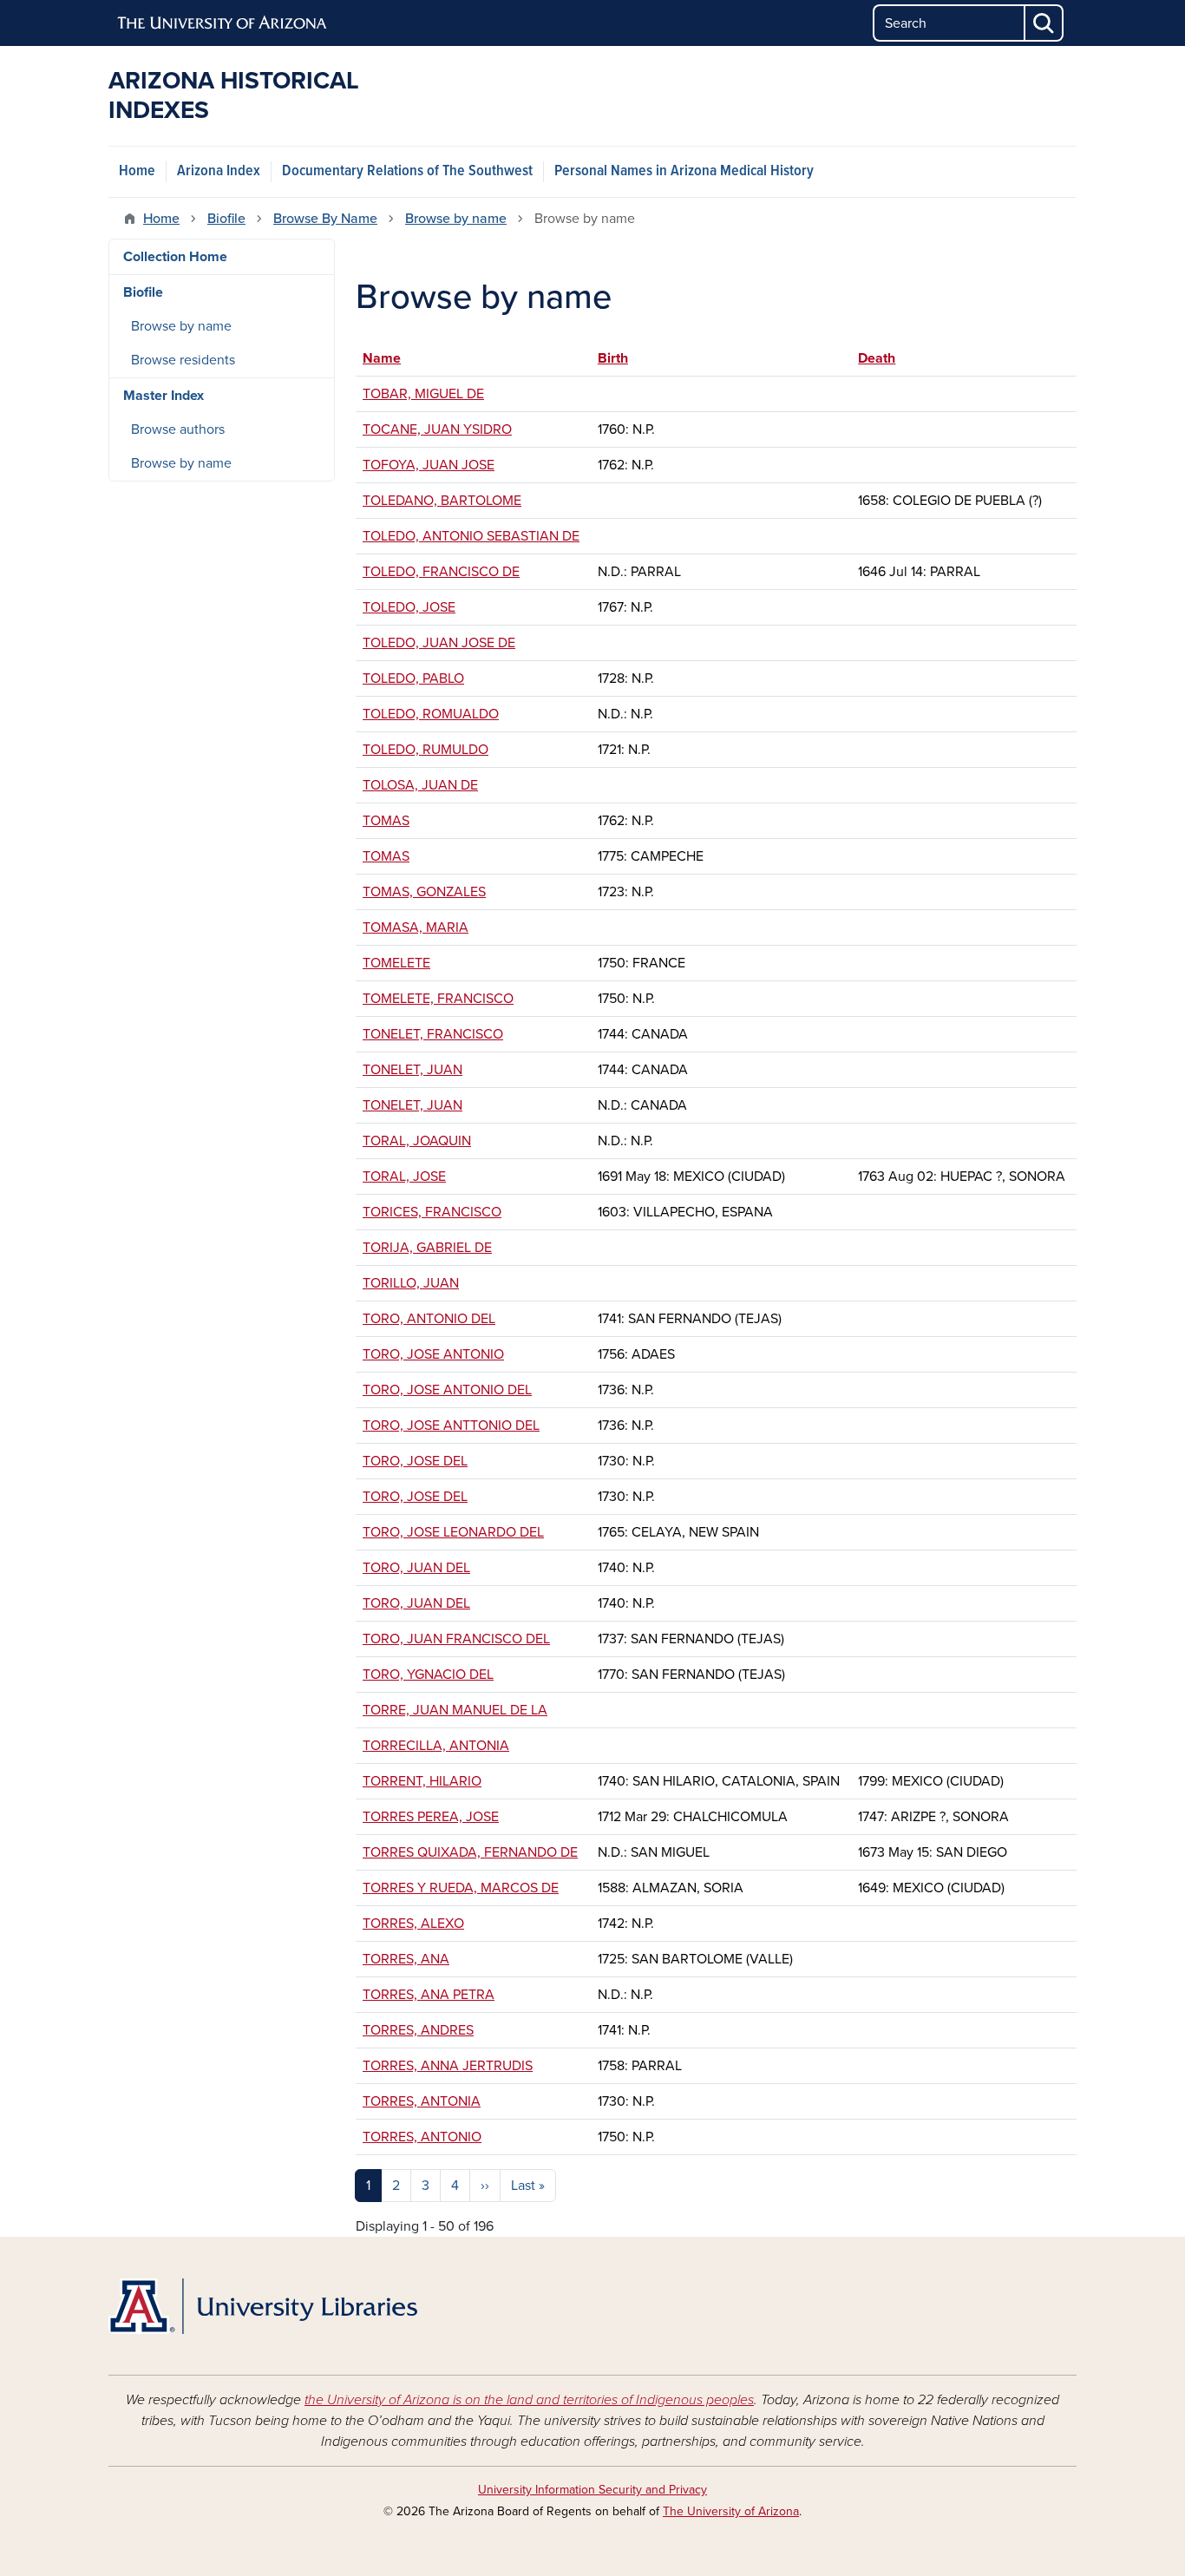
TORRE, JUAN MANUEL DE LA (455, 1710)
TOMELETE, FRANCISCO (438, 999)
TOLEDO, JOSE (409, 607)
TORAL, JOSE (404, 1177)
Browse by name (456, 219)
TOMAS (386, 821)
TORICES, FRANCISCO (432, 1212)
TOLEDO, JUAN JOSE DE (439, 643)
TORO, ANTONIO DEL (429, 1319)
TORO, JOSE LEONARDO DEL (453, 1532)
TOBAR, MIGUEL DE (423, 394)
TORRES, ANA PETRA (429, 1995)
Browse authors (178, 429)
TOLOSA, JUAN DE (420, 785)
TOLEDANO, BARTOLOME (442, 501)
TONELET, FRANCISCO (433, 1034)
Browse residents (183, 360)
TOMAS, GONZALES (424, 892)
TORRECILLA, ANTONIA (436, 1746)
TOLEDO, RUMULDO (426, 750)
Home (137, 171)
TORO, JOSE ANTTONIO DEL (451, 1426)
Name (390, 358)
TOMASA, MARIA (416, 927)
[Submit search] (1044, 23)
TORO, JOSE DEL (415, 1461)
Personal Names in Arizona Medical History (684, 171)
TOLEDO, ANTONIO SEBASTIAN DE (471, 536)
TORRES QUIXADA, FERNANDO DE (470, 1852)
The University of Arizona (731, 2511)
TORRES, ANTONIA (422, 2101)
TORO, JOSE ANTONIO (433, 1354)
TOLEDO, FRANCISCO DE (441, 572)
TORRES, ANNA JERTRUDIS (448, 2066)
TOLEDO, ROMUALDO (431, 714)
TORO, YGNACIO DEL (428, 1675)
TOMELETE (396, 963)
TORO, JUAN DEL (416, 1568)
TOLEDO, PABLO (413, 678)
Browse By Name (325, 219)
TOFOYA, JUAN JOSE (429, 465)
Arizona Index (219, 171)
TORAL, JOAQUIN (417, 1141)
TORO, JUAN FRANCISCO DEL (456, 1639)
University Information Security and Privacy (592, 2490)
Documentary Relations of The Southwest (407, 171)
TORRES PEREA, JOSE (431, 1817)
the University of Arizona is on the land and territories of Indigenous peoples (529, 2400)
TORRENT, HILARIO (422, 1781)
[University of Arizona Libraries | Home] (263, 2306)
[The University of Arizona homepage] (223, 23)
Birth (613, 358)
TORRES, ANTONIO (422, 2137)
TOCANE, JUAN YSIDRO (437, 429)
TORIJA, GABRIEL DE (427, 1248)
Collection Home (175, 257)
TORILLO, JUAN (411, 1283)
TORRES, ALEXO (413, 1924)
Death (877, 358)
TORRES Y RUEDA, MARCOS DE (461, 1888)
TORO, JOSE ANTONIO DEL (447, 1390)
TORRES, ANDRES (418, 2030)
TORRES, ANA (406, 1959)
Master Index (164, 396)
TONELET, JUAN (412, 1070)
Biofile (226, 219)
